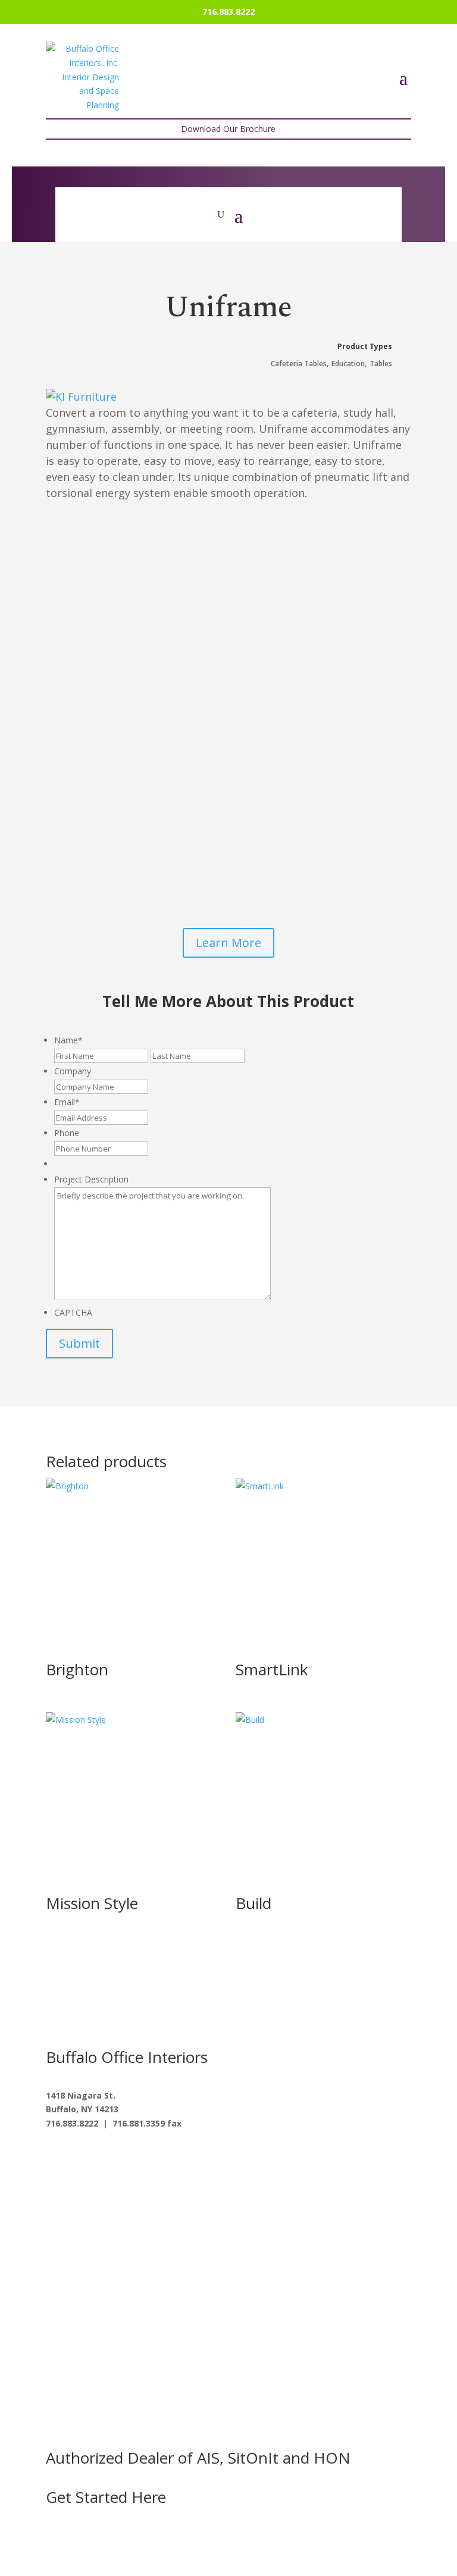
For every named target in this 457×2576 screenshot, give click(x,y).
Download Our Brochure (228, 129)
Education (348, 364)
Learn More (228, 943)
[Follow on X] (79, 2158)
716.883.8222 (228, 12)
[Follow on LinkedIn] (127, 2158)
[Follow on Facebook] (55, 2158)
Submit (79, 1343)
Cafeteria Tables (299, 364)
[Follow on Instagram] (103, 2158)
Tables (381, 364)
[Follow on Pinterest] (151, 2158)
